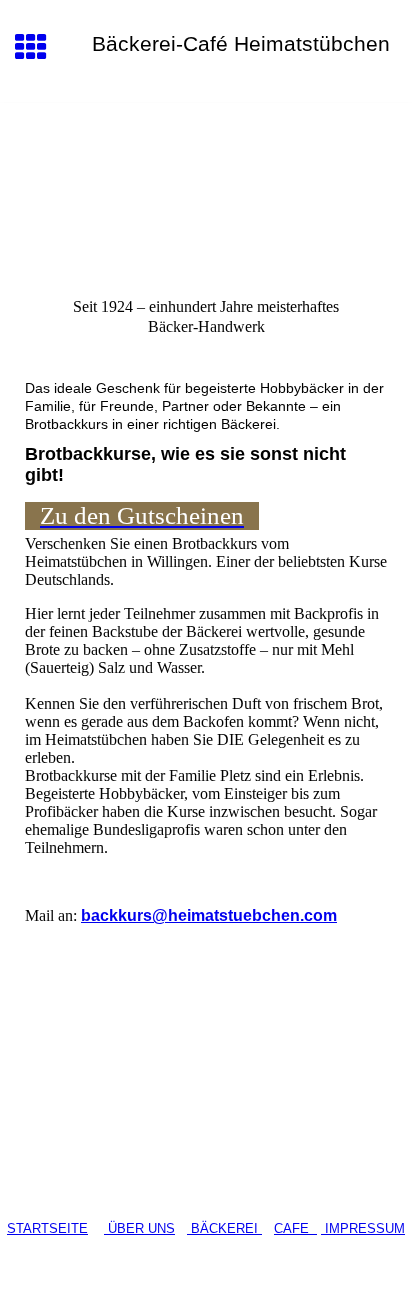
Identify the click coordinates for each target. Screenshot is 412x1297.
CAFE (295, 1228)
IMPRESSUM (363, 1228)
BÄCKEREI (226, 1228)
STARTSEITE (47, 1228)
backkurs (209, 915)
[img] (206, 187)
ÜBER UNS (139, 1228)
